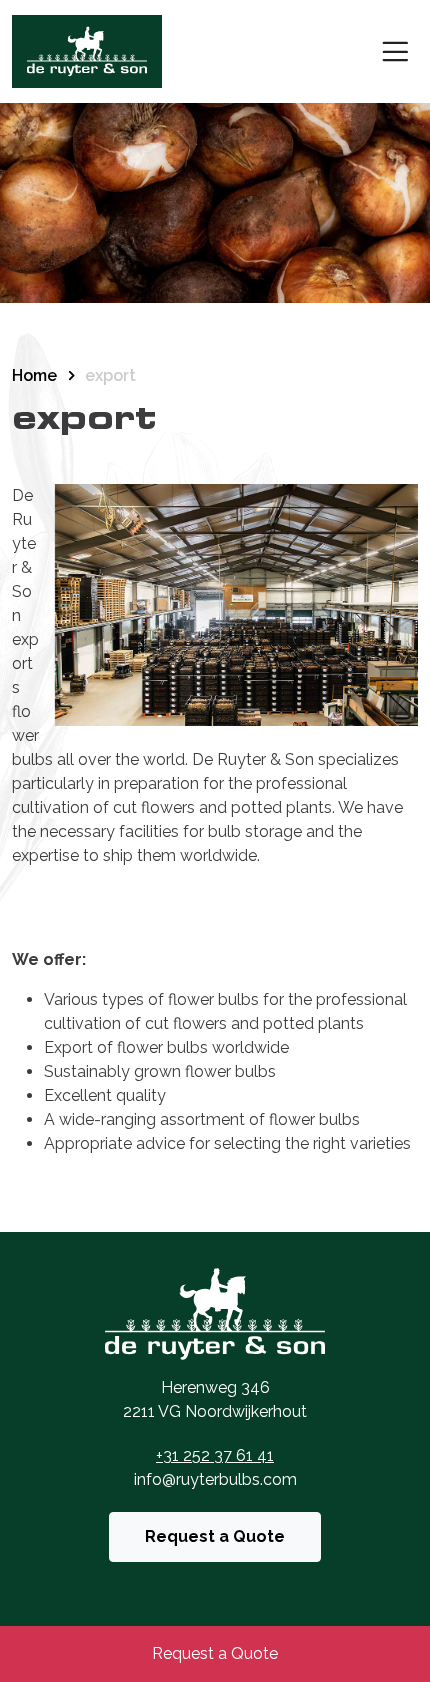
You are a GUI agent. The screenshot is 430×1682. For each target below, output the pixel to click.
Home (34, 375)
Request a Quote (215, 1536)
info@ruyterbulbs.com (215, 1479)
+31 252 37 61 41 (215, 1455)
